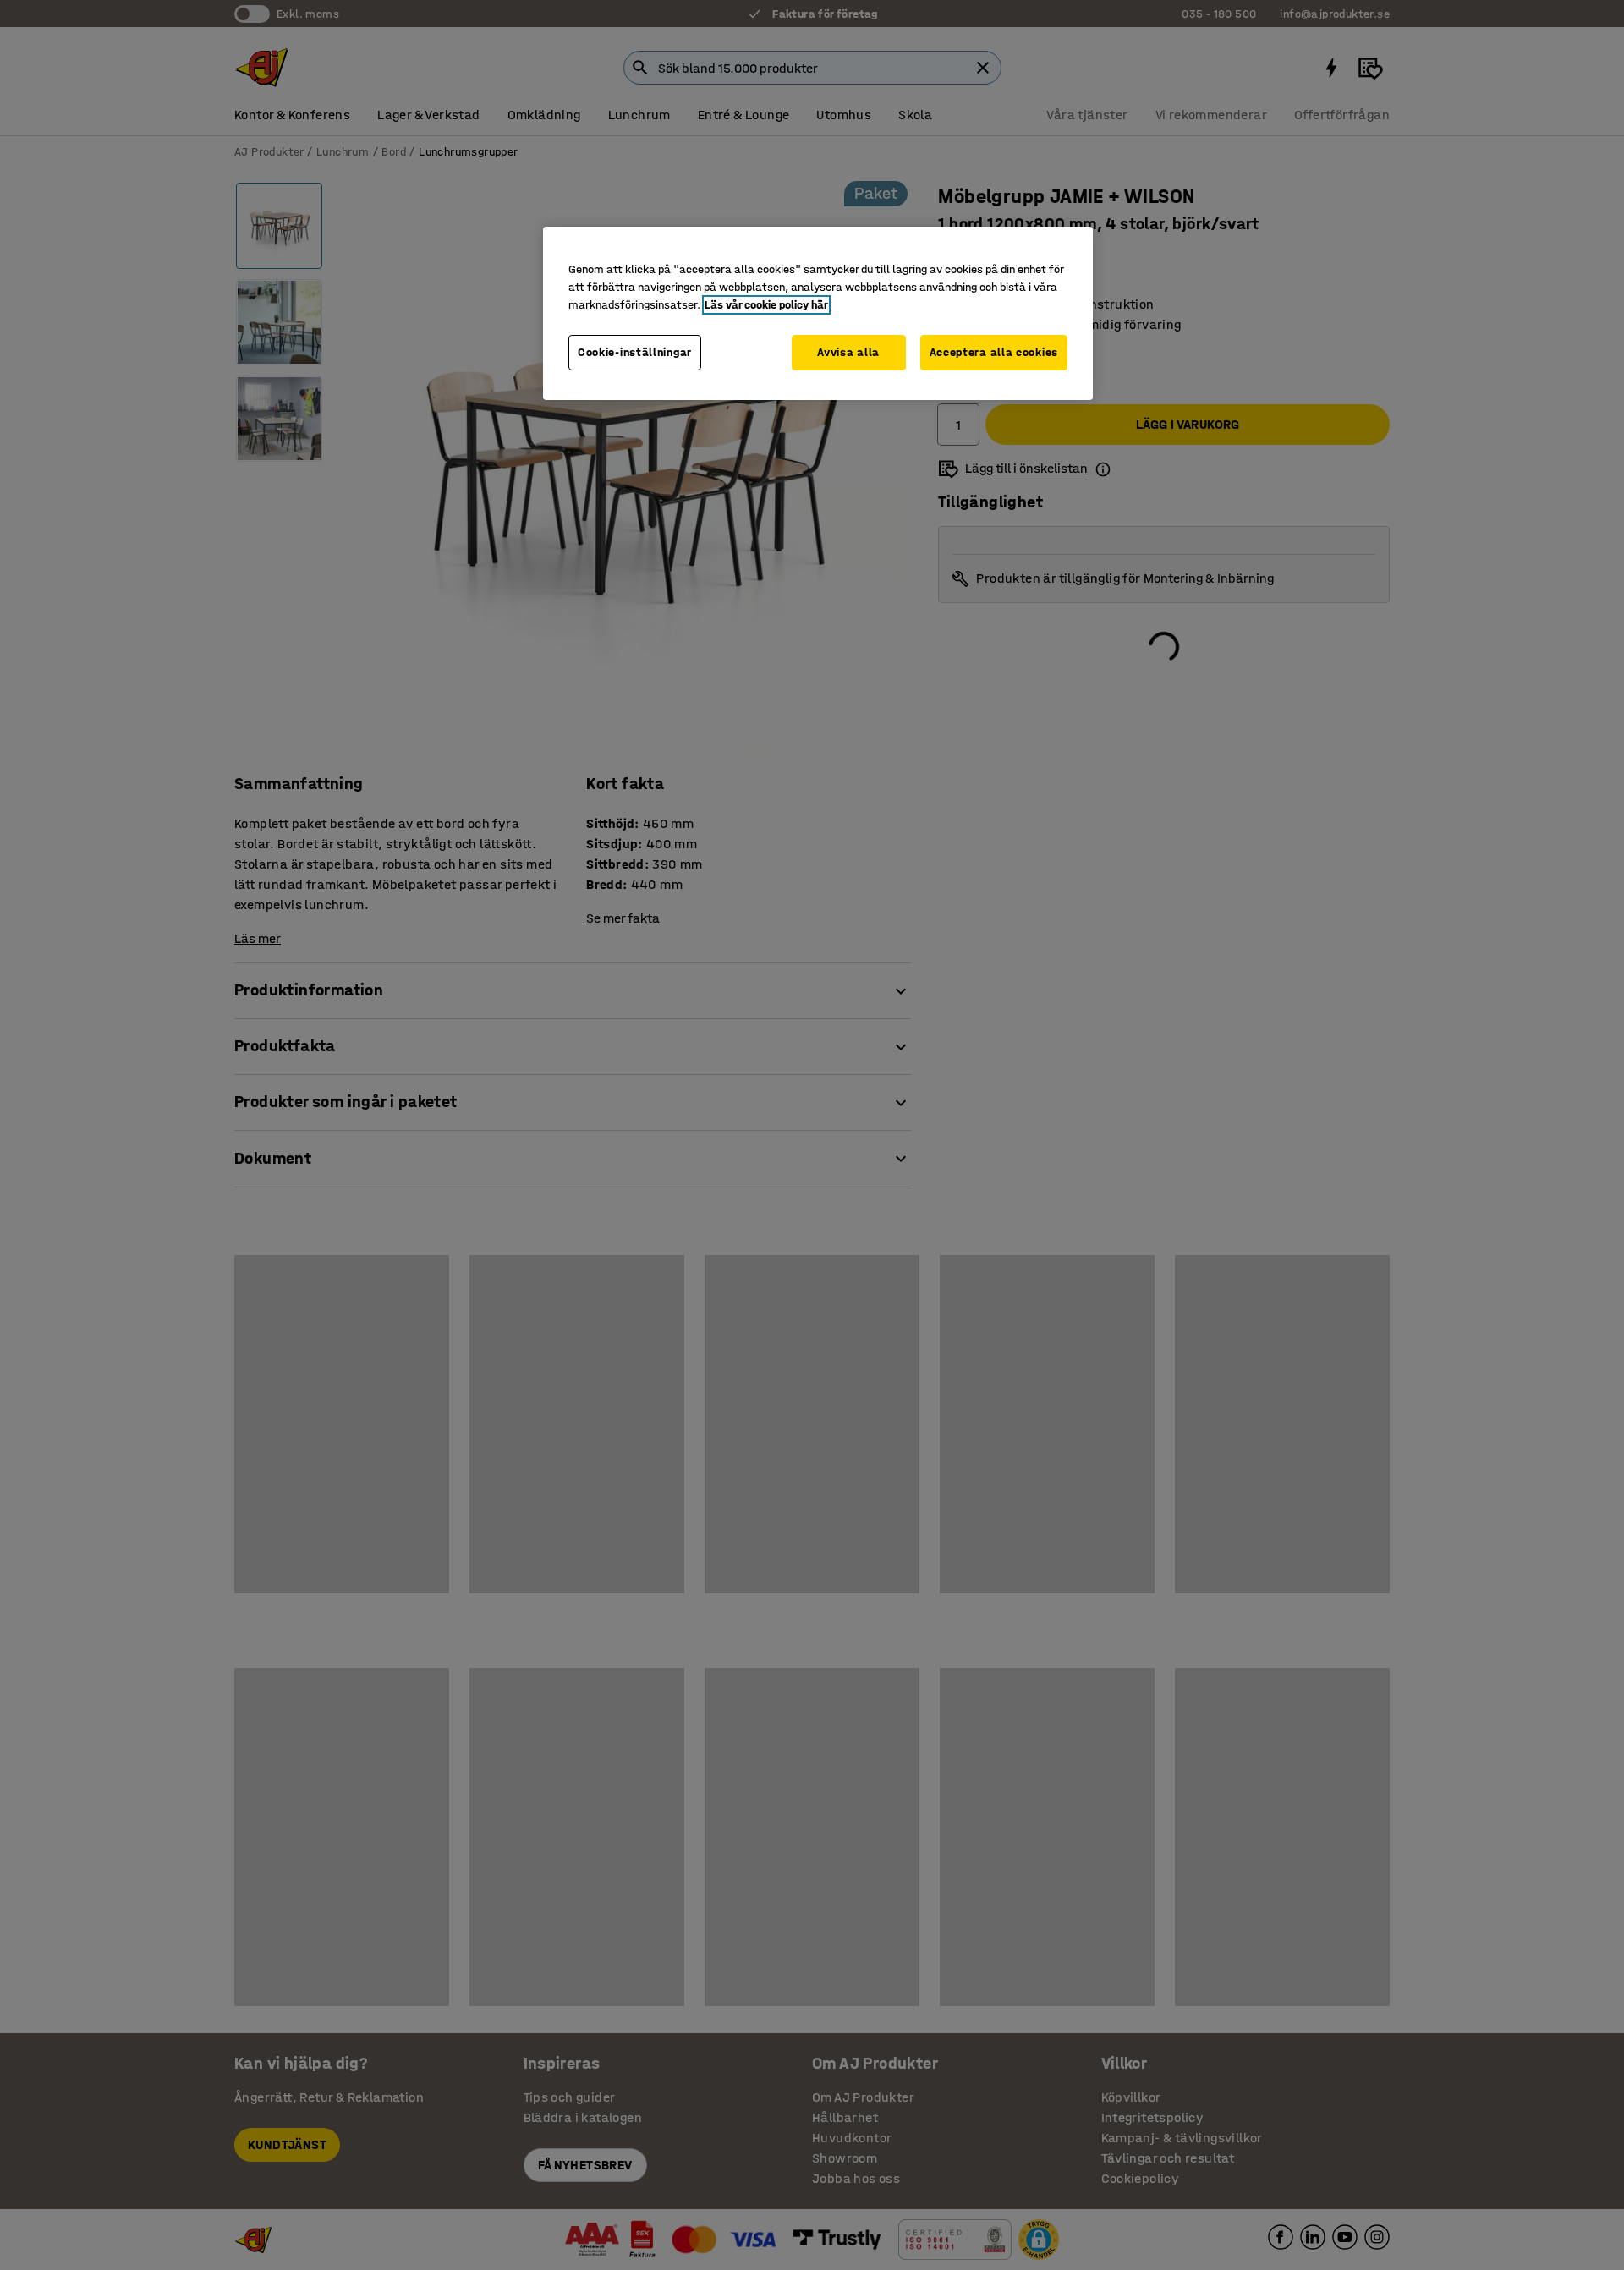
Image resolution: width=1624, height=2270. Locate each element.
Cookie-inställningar (635, 352)
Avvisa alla (848, 352)
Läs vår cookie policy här (766, 305)
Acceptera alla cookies (994, 352)
